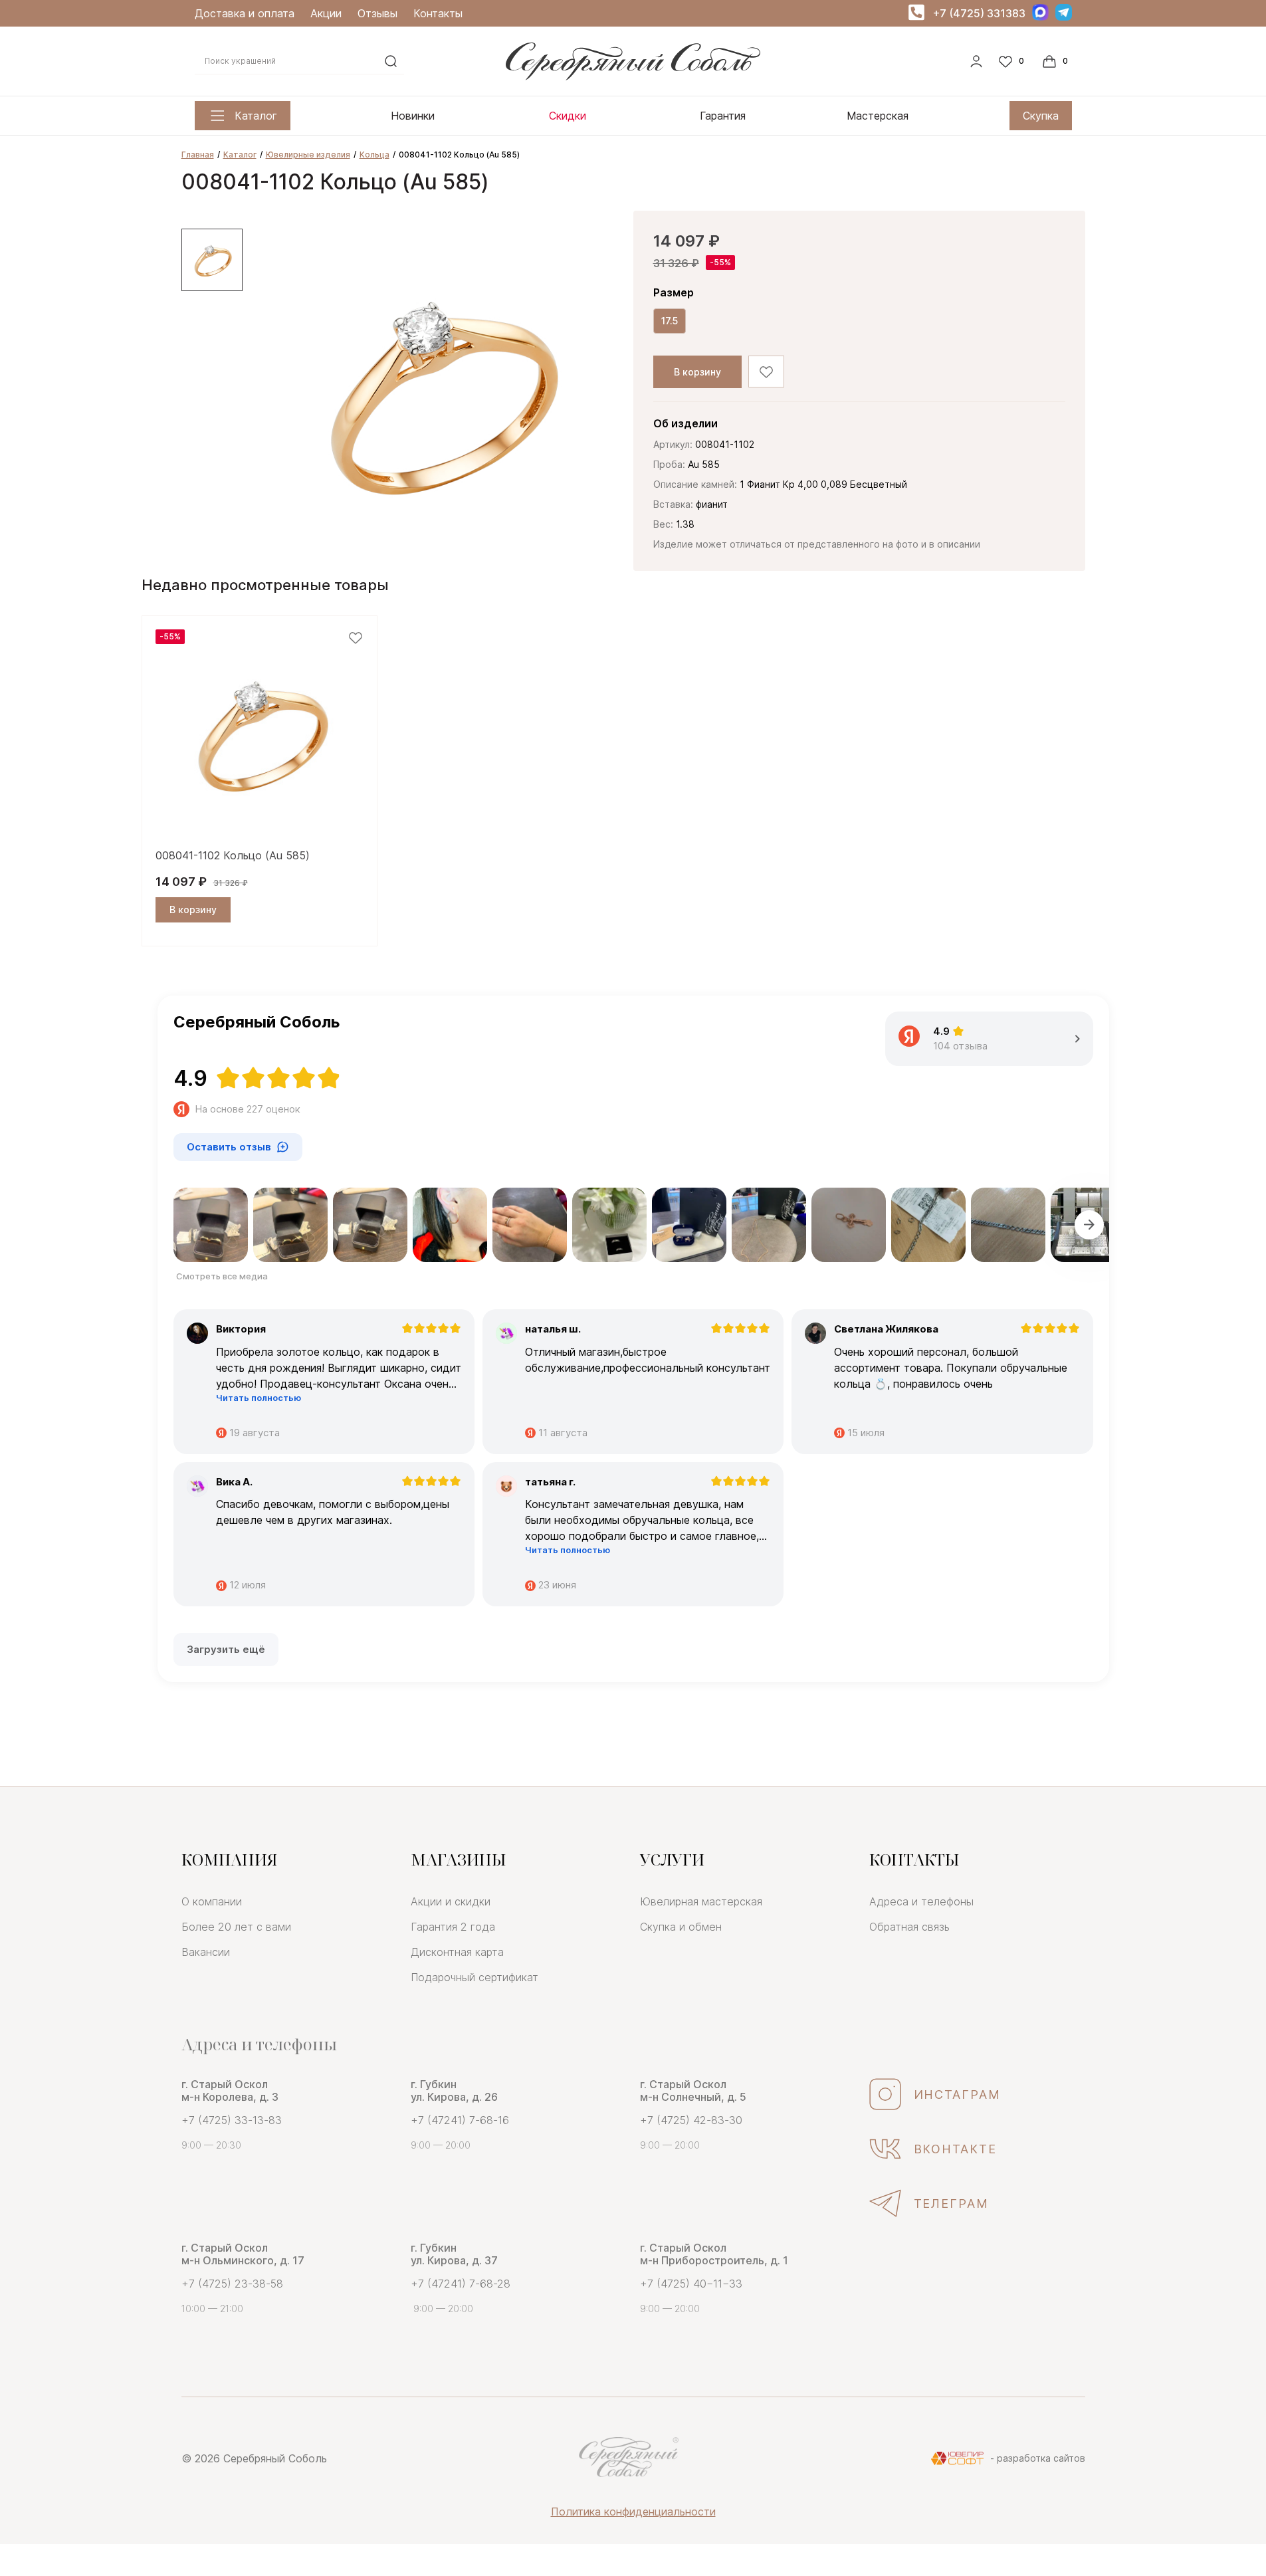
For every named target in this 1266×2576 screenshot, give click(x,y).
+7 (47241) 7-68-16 (460, 2120)
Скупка (1041, 116)
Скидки (568, 116)
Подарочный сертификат (475, 1977)
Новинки (413, 116)
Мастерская (878, 116)
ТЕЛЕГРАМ (952, 2203)
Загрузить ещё (226, 1649)
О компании (212, 1901)
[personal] (976, 61)
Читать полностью (259, 1398)
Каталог (256, 116)
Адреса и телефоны (921, 1901)
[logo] (633, 76)
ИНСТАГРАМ (958, 2094)
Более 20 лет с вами (236, 1927)
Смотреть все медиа (222, 1276)
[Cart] (1057, 61)
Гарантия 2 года (453, 1927)
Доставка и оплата (245, 13)
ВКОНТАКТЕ (956, 2149)
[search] (391, 61)
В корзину (697, 372)
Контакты (438, 13)
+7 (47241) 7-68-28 (461, 2284)
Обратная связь (909, 1927)
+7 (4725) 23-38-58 (232, 2284)
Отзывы (377, 13)
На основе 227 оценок (248, 1109)
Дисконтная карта (457, 1952)
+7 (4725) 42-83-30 (691, 2120)
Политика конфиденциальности (633, 2512)
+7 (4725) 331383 (979, 13)
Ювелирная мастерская (701, 1901)
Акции (326, 13)
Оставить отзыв (229, 1147)
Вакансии (206, 1952)
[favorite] (356, 638)
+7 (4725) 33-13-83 (232, 2120)
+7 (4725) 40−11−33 (691, 2284)
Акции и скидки (451, 1901)
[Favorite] (1013, 61)
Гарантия (723, 116)
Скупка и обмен (681, 1927)
